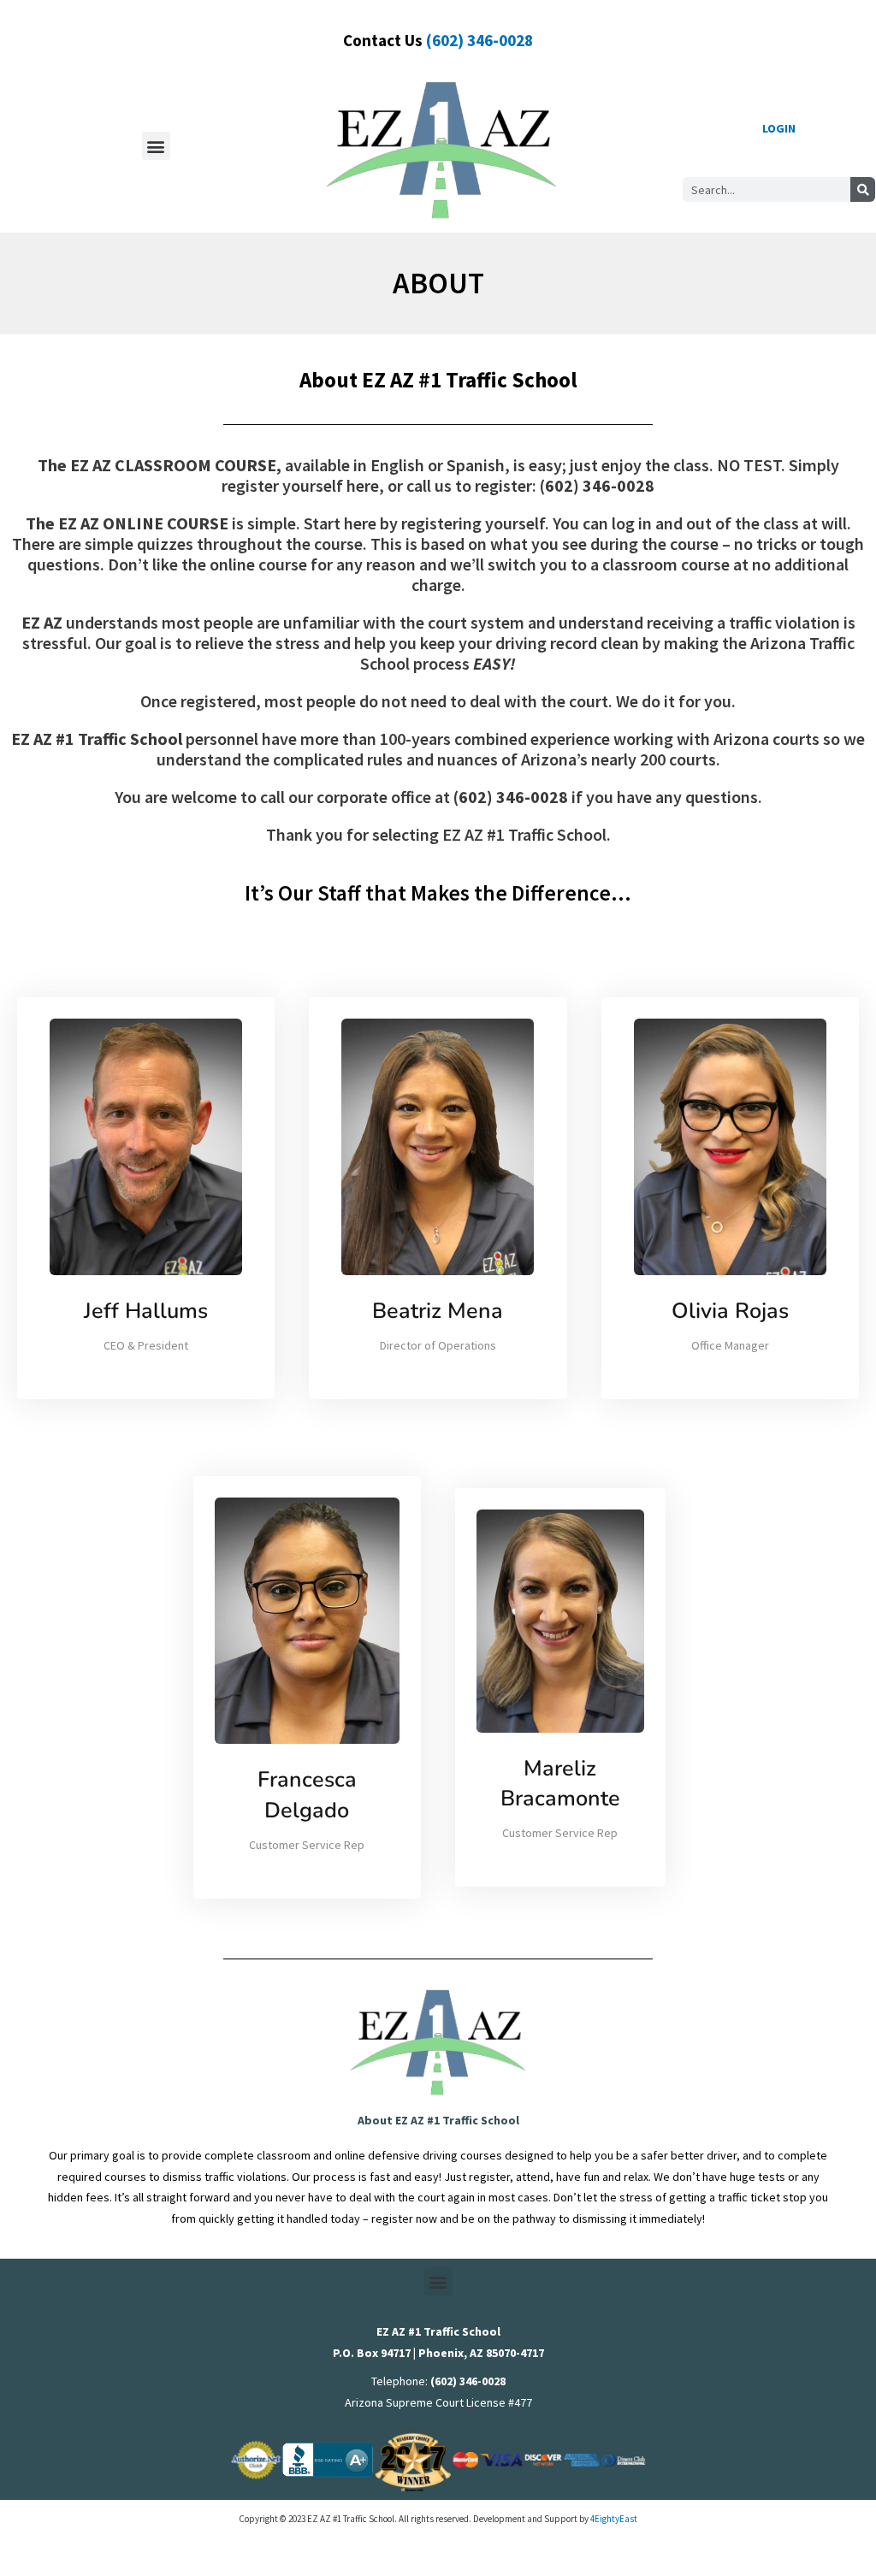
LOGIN (779, 128)
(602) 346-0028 (479, 40)
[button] (156, 146)
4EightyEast (614, 2519)
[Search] (863, 189)
